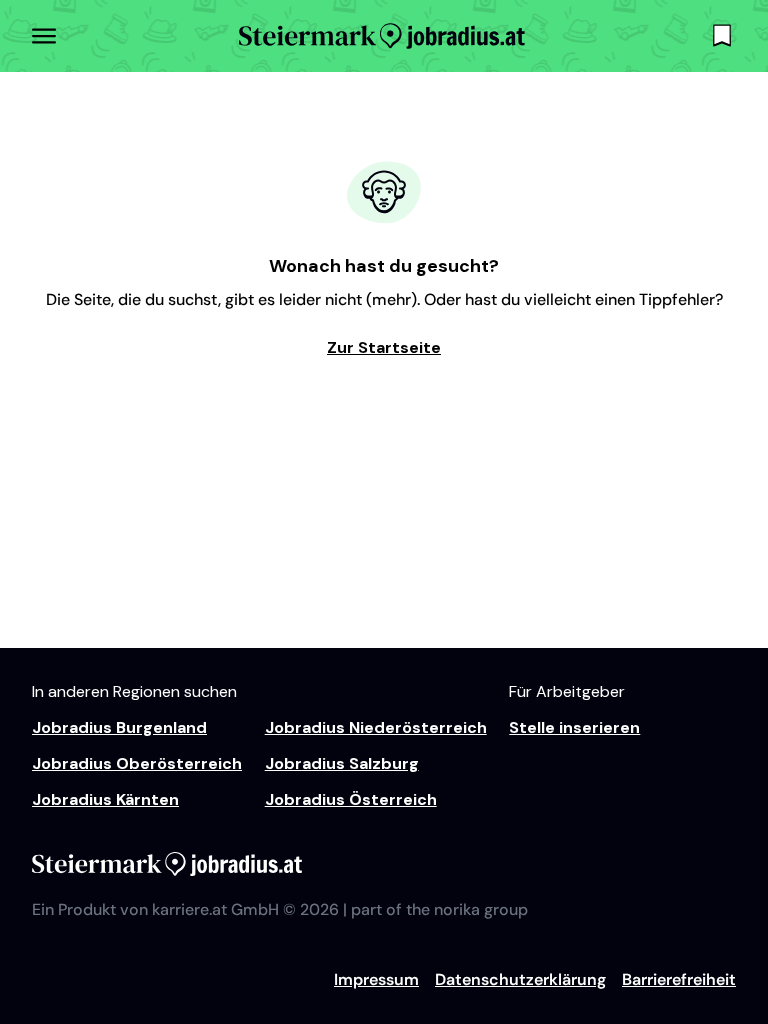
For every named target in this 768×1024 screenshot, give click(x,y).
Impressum (376, 979)
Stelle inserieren (574, 727)
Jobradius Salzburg (342, 763)
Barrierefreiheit (679, 979)
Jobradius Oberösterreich (137, 763)
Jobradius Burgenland (119, 727)
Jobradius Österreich (351, 799)
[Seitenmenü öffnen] (44, 36)
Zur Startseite (384, 347)
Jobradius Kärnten (105, 799)
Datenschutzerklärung (520, 979)
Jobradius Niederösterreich (376, 727)
